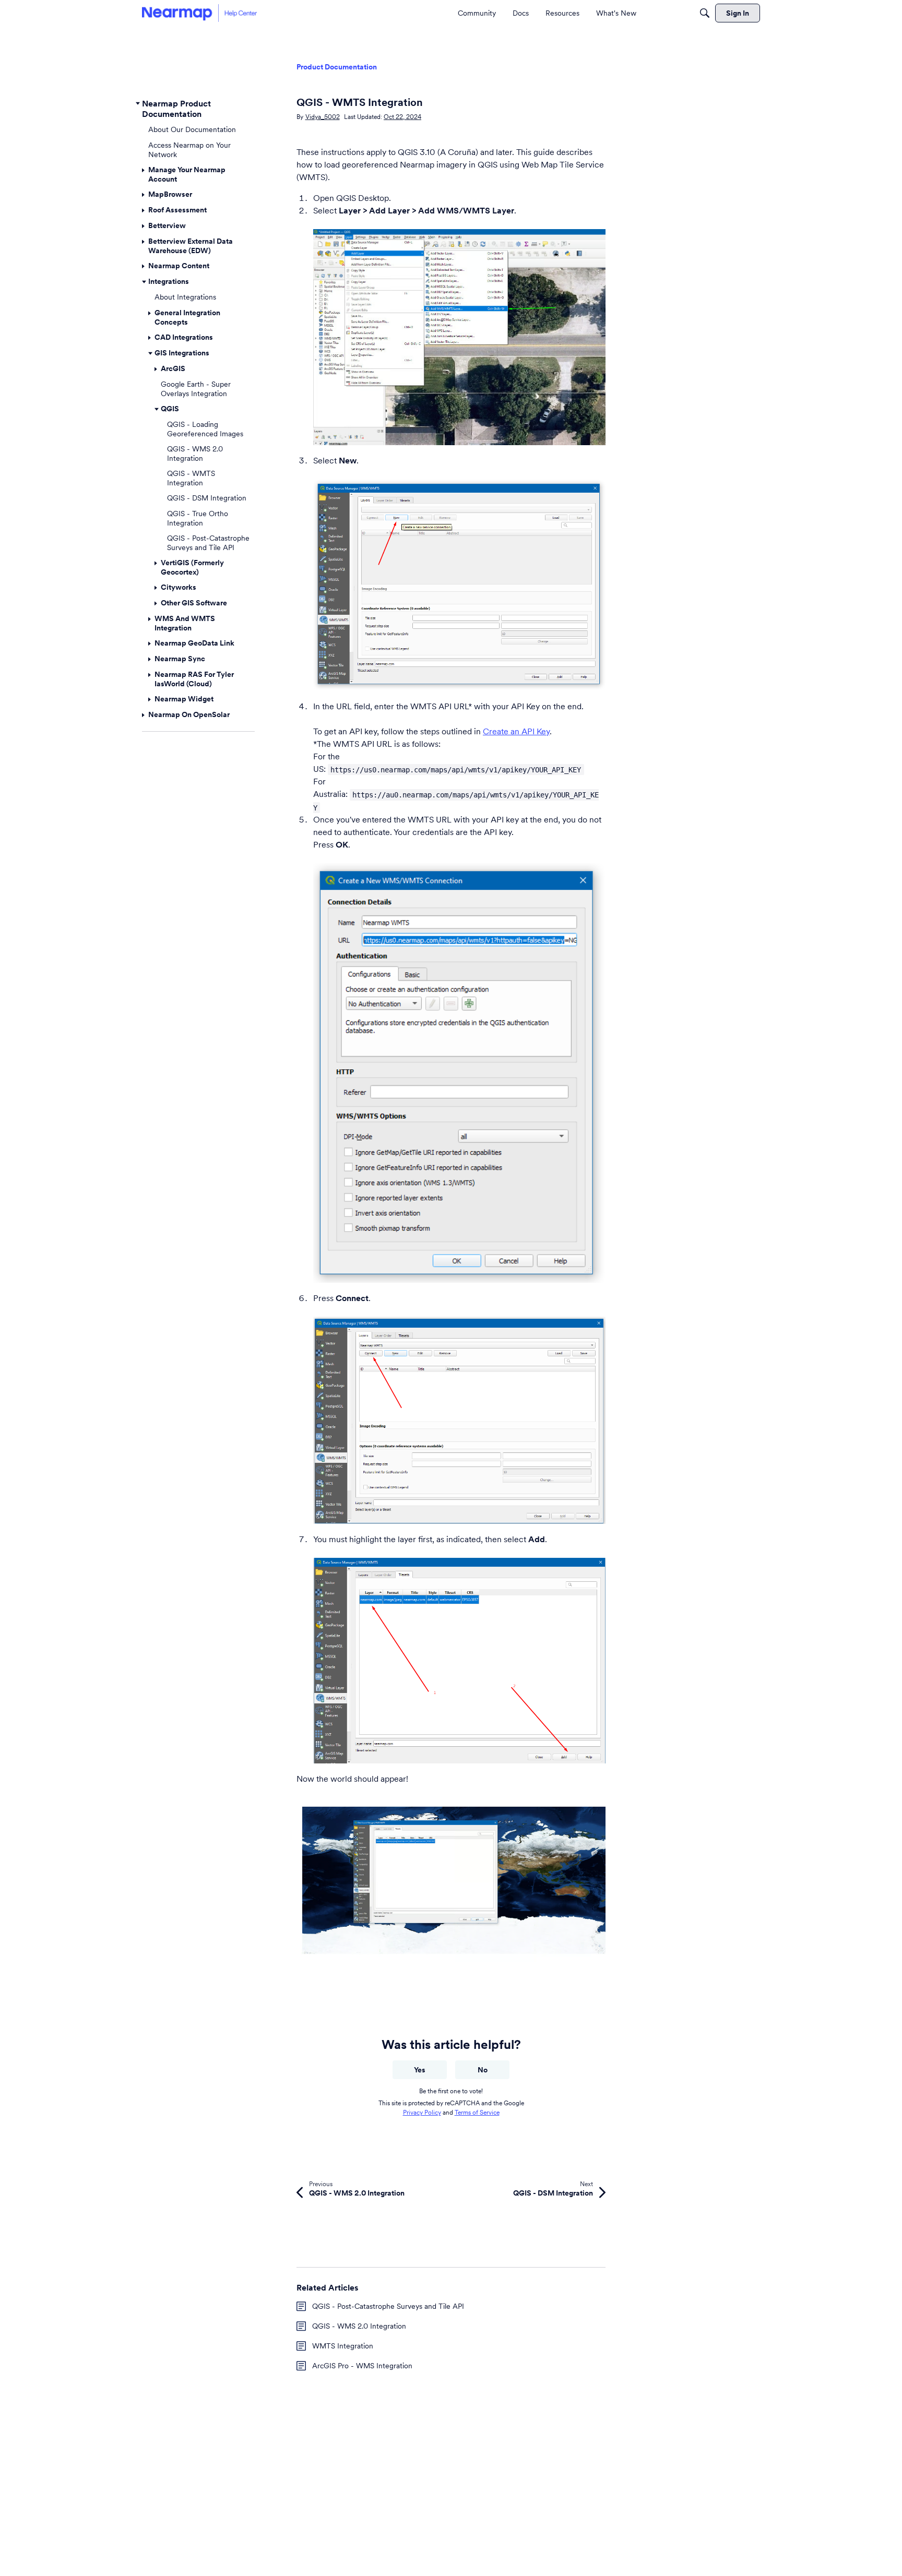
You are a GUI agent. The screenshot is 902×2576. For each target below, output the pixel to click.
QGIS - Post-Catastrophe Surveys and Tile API (388, 2306)
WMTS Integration (343, 2346)
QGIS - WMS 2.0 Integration (359, 2326)
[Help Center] (199, 13)
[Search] (705, 13)
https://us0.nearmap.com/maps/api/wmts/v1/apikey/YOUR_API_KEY (456, 770)
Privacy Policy (422, 2112)
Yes (420, 2070)
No (483, 2070)
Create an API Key (516, 731)
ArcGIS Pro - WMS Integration (362, 2366)
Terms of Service (477, 2112)
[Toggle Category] (138, 103)
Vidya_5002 (323, 117)
